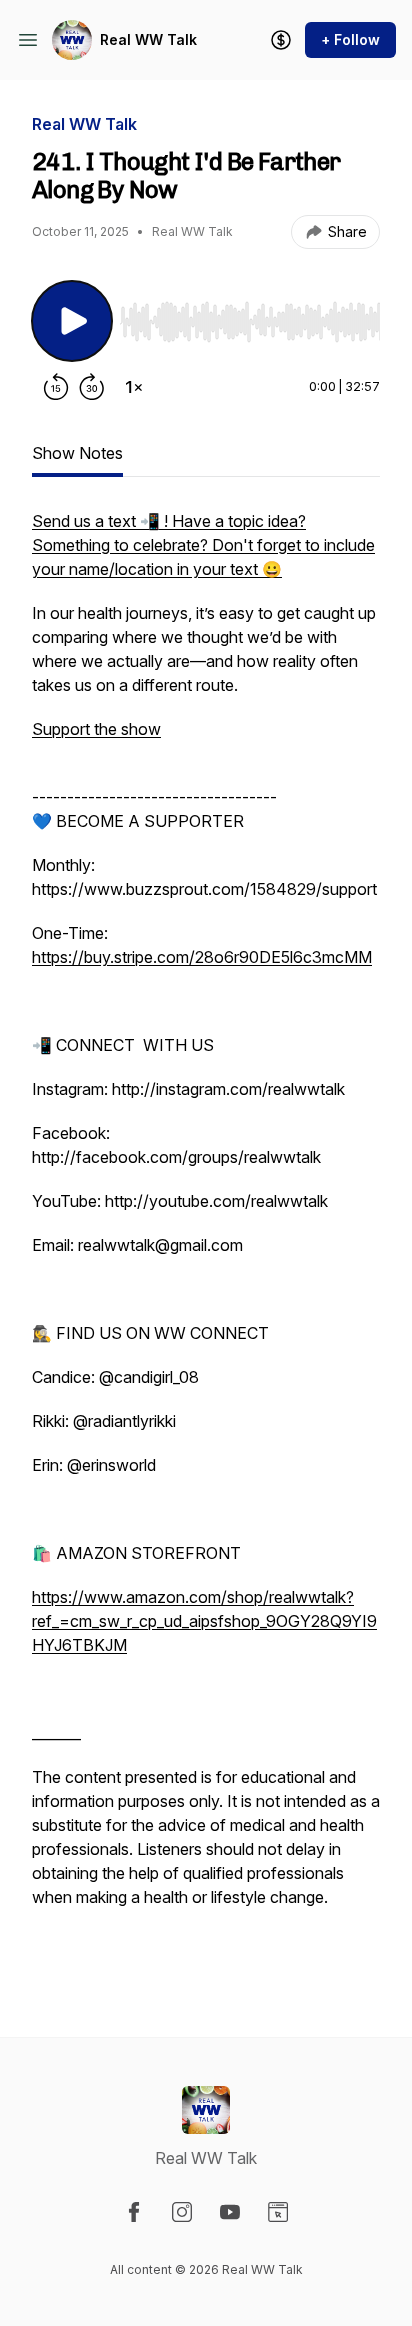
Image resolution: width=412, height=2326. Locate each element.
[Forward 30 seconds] (92, 387)
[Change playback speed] (134, 387)
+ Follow (350, 39)
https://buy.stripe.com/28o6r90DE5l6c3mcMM (202, 957)
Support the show (96, 729)
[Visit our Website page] (278, 2212)
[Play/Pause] (72, 321)
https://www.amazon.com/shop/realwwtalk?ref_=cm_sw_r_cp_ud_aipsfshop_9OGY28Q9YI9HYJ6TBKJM (204, 1621)
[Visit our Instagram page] (182, 2212)
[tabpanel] (206, 1241)
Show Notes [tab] (77, 453)
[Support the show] (281, 40)
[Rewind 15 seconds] (56, 387)
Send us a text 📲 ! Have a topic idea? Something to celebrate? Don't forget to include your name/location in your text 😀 (203, 545)
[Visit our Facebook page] (134, 2212)
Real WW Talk (148, 39)
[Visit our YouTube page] (230, 2212)
